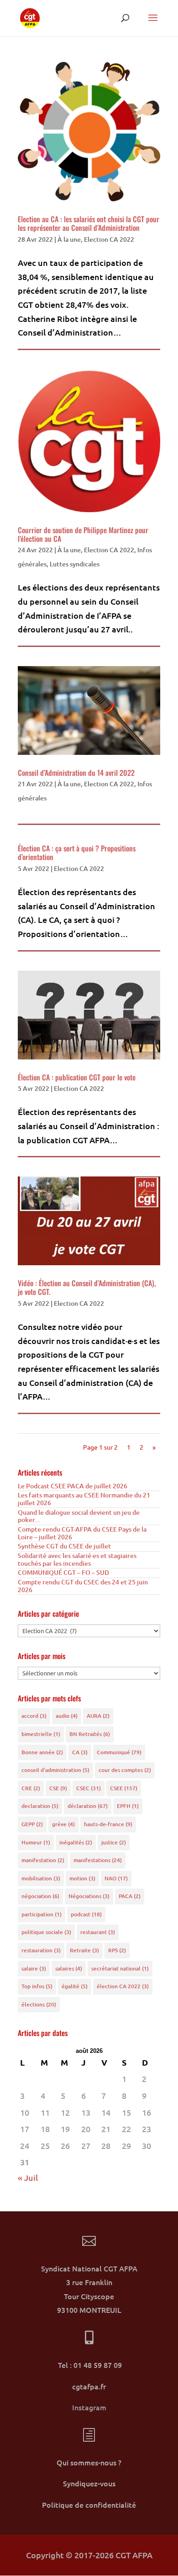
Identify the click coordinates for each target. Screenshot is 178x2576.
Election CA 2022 (109, 239)
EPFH (128, 1806)
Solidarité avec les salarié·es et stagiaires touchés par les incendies (77, 1559)
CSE (58, 1788)
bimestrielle (41, 1734)
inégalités (76, 1842)
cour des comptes (125, 1770)
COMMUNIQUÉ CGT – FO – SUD (63, 1572)
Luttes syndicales (75, 564)
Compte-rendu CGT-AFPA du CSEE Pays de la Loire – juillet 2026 (82, 1533)
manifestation (43, 1860)
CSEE (124, 1788)
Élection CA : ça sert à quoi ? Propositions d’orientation (77, 853)
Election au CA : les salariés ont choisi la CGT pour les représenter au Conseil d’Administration (89, 223)
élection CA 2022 (123, 1986)
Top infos (37, 1986)
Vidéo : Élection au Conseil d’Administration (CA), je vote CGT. (87, 1287)
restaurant (98, 1932)
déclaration (88, 1806)
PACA (130, 1896)
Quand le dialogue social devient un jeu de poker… (79, 1516)
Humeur (36, 1842)
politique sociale (46, 1932)
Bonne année (42, 1752)
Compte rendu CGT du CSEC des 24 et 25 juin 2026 (83, 1586)
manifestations (98, 1860)
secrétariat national (120, 1968)
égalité (75, 1986)
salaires (69, 1968)
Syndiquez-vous (89, 2483)
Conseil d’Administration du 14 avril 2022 (76, 773)
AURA (98, 1716)
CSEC (89, 1788)
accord (34, 1716)
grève (63, 1824)
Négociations (89, 1896)
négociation (40, 1896)
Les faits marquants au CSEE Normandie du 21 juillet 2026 (84, 1499)
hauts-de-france (108, 1824)
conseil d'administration (55, 1770)
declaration (40, 1806)
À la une (69, 239)
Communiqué (119, 1752)
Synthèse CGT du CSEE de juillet (64, 1546)
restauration (41, 1950)
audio (67, 1716)
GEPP (32, 1824)
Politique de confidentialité (89, 2505)
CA (80, 1752)
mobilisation (41, 1878)
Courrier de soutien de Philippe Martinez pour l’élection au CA (83, 534)
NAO (116, 1878)
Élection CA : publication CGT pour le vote (77, 1077)
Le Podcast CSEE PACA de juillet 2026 (73, 1486)
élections (39, 2004)
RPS (117, 1950)
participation (42, 1914)
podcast (86, 1914)
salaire (34, 1968)
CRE (31, 1788)
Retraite (84, 1950)
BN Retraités (90, 1734)
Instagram (89, 2407)
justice (114, 1842)
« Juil (28, 2177)
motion (82, 1878)
